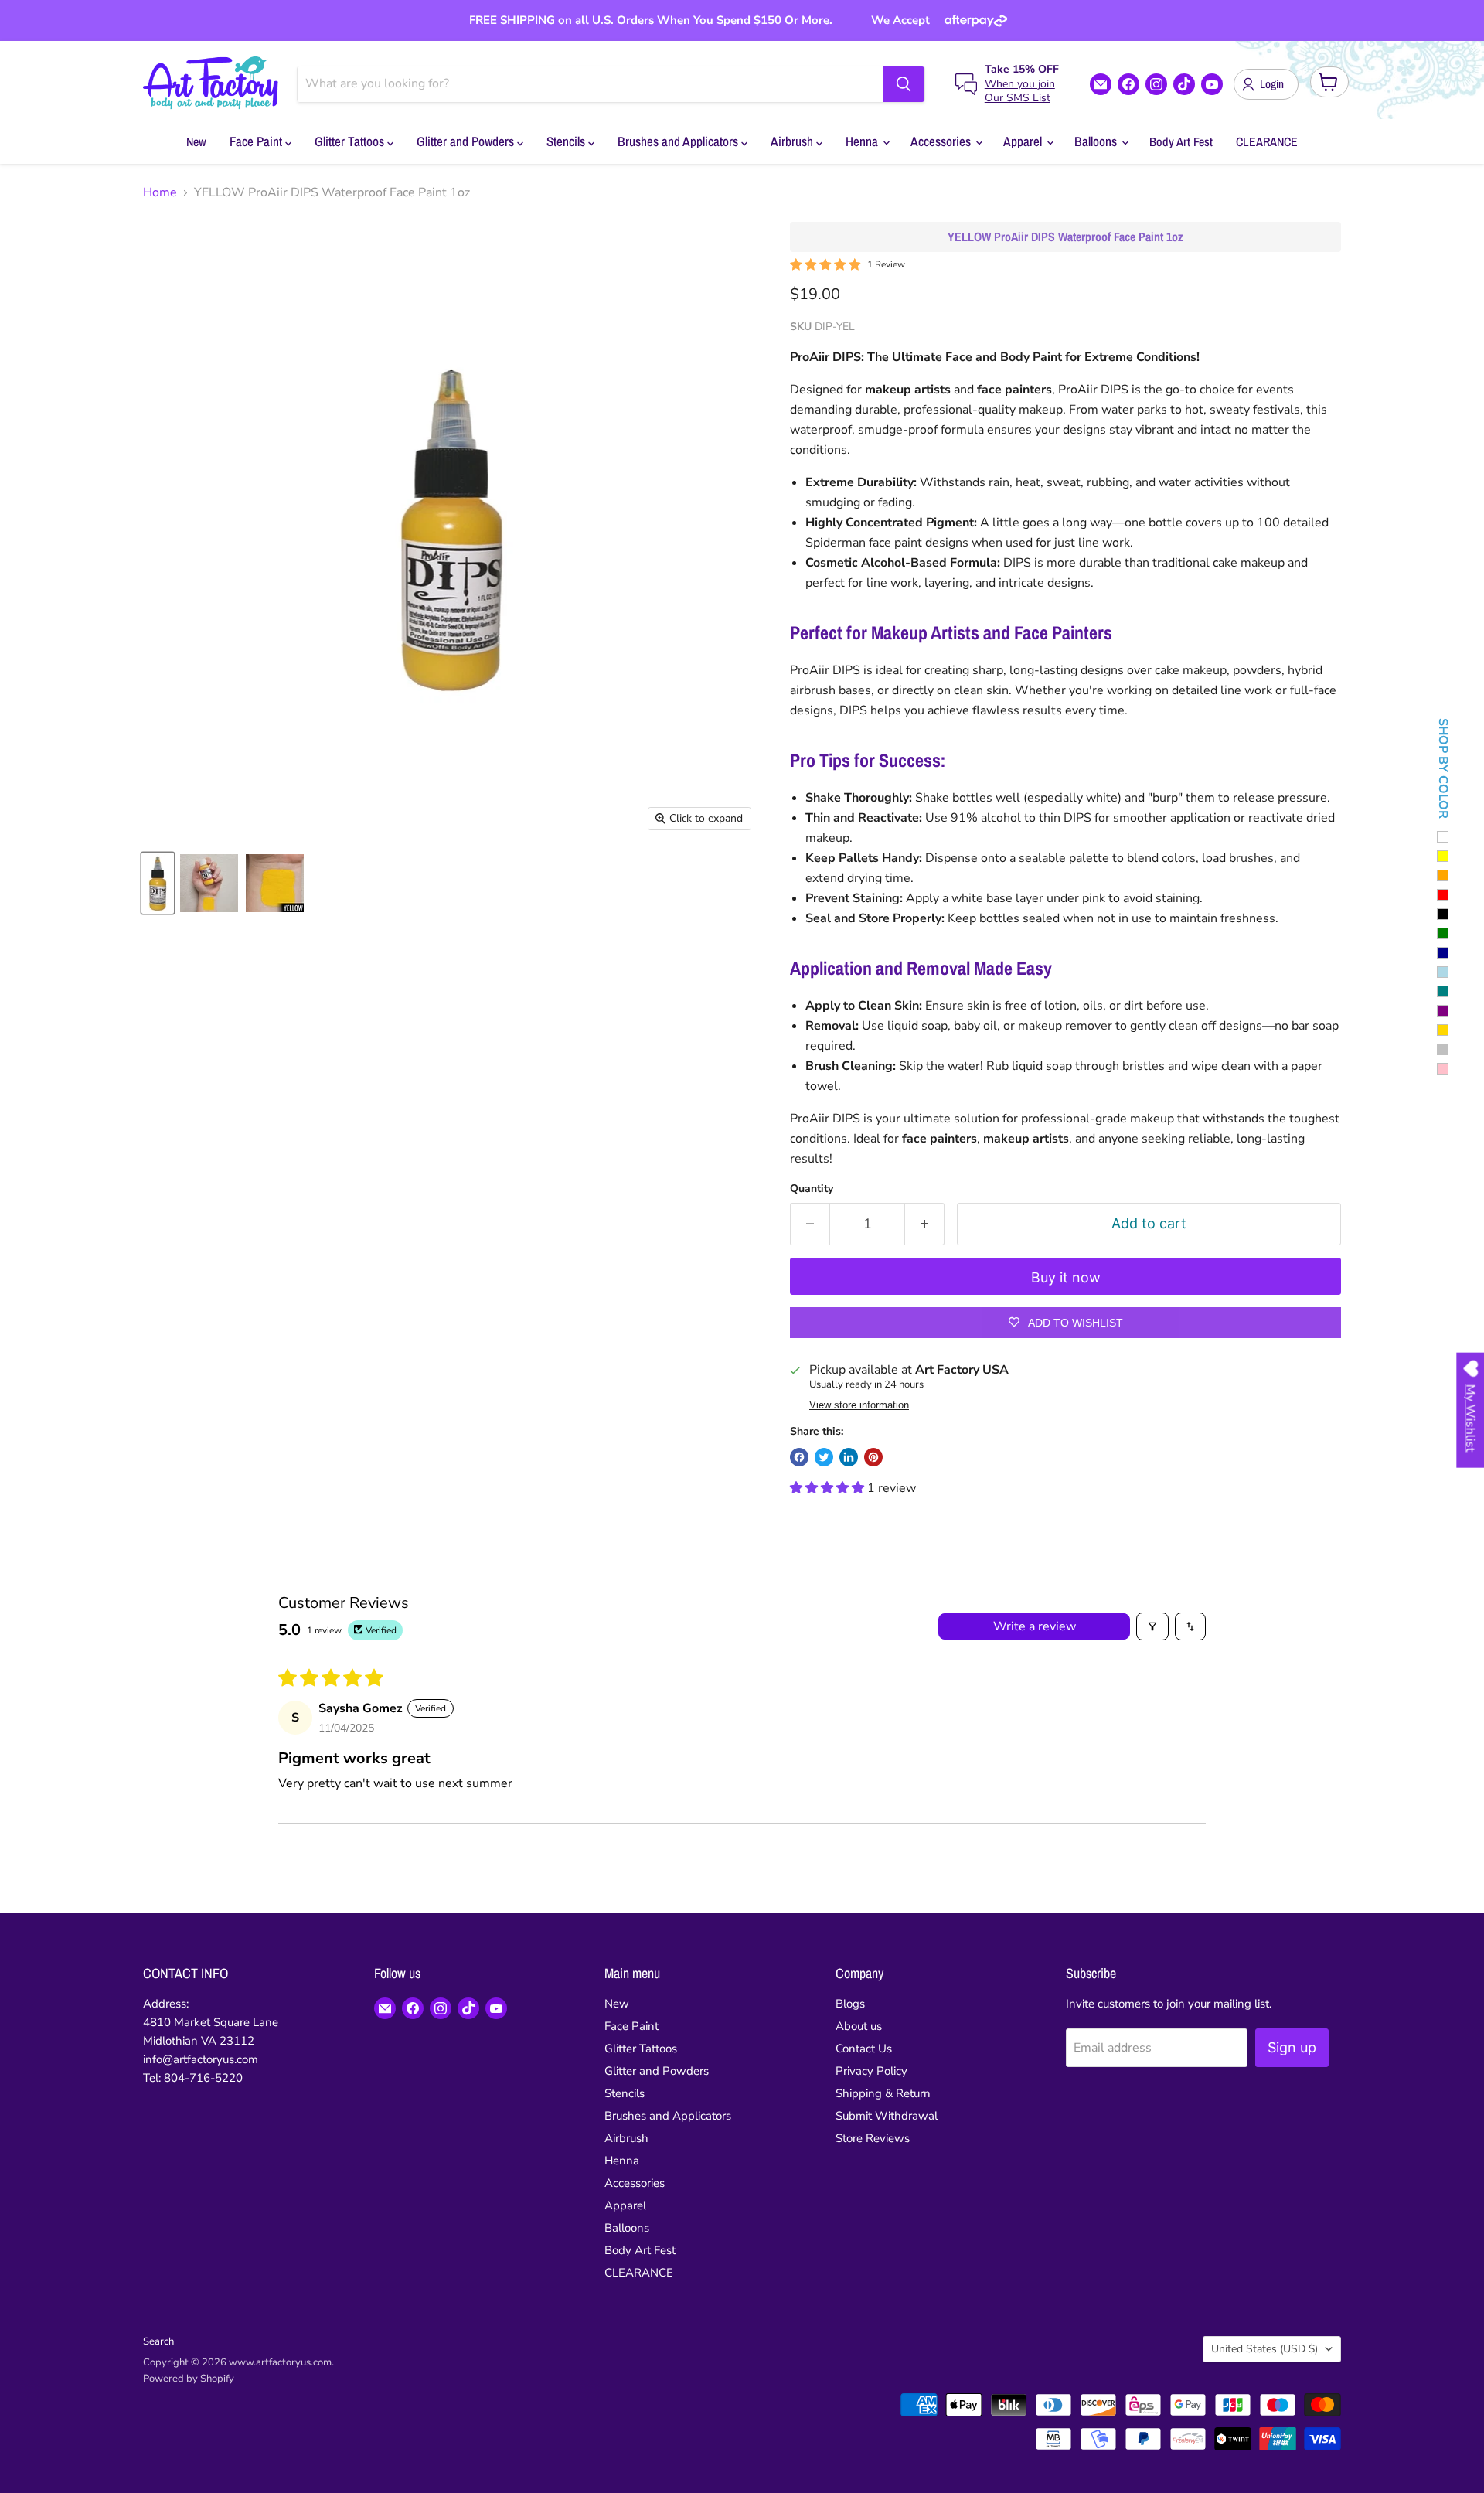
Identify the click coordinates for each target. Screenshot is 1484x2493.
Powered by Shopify (189, 2379)
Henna (863, 141)
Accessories (942, 141)
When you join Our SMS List (1020, 91)
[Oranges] (1443, 875)
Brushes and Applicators (679, 141)
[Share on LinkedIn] (849, 1457)
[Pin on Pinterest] (873, 1457)
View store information (859, 1405)
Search (158, 2341)
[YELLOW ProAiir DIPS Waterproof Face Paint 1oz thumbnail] (158, 883)
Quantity (812, 1189)
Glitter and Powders (467, 141)
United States (1264, 2349)
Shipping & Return (883, 2093)
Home (160, 192)
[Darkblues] (1443, 953)
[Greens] (1443, 933)
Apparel (1024, 141)
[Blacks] (1443, 914)
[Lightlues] (1443, 972)
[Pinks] (1443, 1069)
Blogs (850, 2004)
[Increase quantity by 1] (925, 1224)
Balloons (1097, 141)
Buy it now (1066, 1277)
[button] (829, 1488)
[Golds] (1443, 1030)
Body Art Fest (1181, 141)
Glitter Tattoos (351, 141)
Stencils (567, 141)
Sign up (1292, 2047)
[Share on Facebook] (799, 1457)
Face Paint (257, 141)
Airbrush (793, 141)
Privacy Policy (871, 2071)
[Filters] (1152, 1626)
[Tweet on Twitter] (824, 1457)
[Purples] (1443, 1011)
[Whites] (1443, 837)
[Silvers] (1443, 1049)
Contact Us (864, 2049)
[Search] (904, 84)
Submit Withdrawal (887, 2116)
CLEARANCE (1267, 141)
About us (859, 2026)
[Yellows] (1443, 856)
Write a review (1035, 1626)
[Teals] (1443, 991)
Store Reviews (873, 2138)
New (196, 141)
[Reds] (1443, 895)
